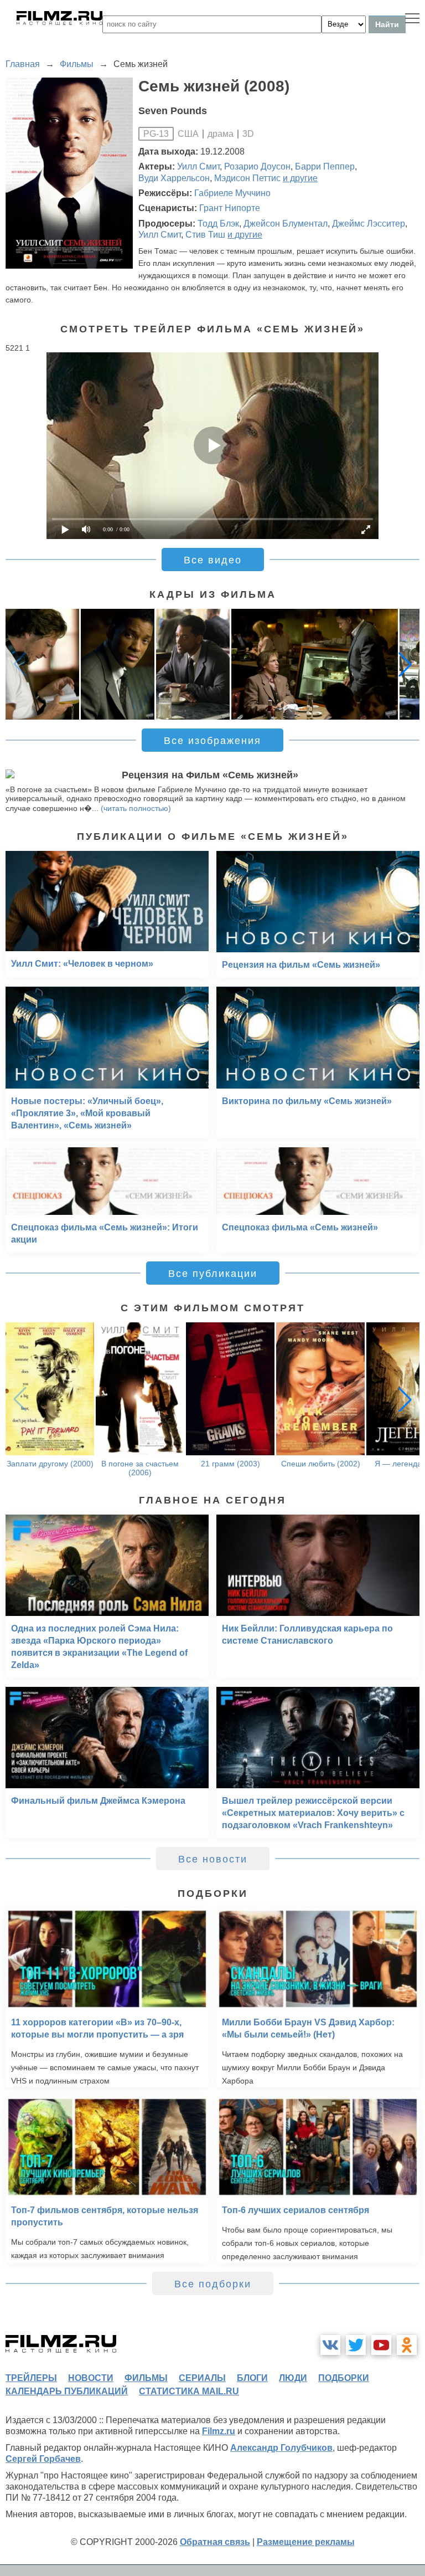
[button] (405, 664)
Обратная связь (215, 2542)
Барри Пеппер (325, 166)
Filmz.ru (219, 2431)
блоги (252, 2378)
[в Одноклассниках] (407, 2345)
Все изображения (212, 741)
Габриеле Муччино (232, 193)
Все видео (213, 560)
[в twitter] (356, 2345)
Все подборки (213, 2284)
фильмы (146, 2378)
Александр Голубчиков (281, 2448)
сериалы (202, 2378)
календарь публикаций (67, 2391)
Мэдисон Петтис (247, 178)
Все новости (213, 1859)
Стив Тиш (205, 235)
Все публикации (213, 1274)
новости (91, 2378)
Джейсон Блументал (286, 224)
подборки (344, 2378)
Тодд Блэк (218, 224)
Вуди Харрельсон (174, 178)
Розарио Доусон (257, 166)
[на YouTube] (381, 2345)
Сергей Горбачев (43, 2459)
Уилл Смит (198, 166)
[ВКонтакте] (330, 2345)
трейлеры (31, 2378)
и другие (300, 178)
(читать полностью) (136, 808)
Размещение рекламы (306, 2542)
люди (293, 2378)
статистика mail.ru (189, 2391)
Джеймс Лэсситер (369, 224)
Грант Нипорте (230, 208)
